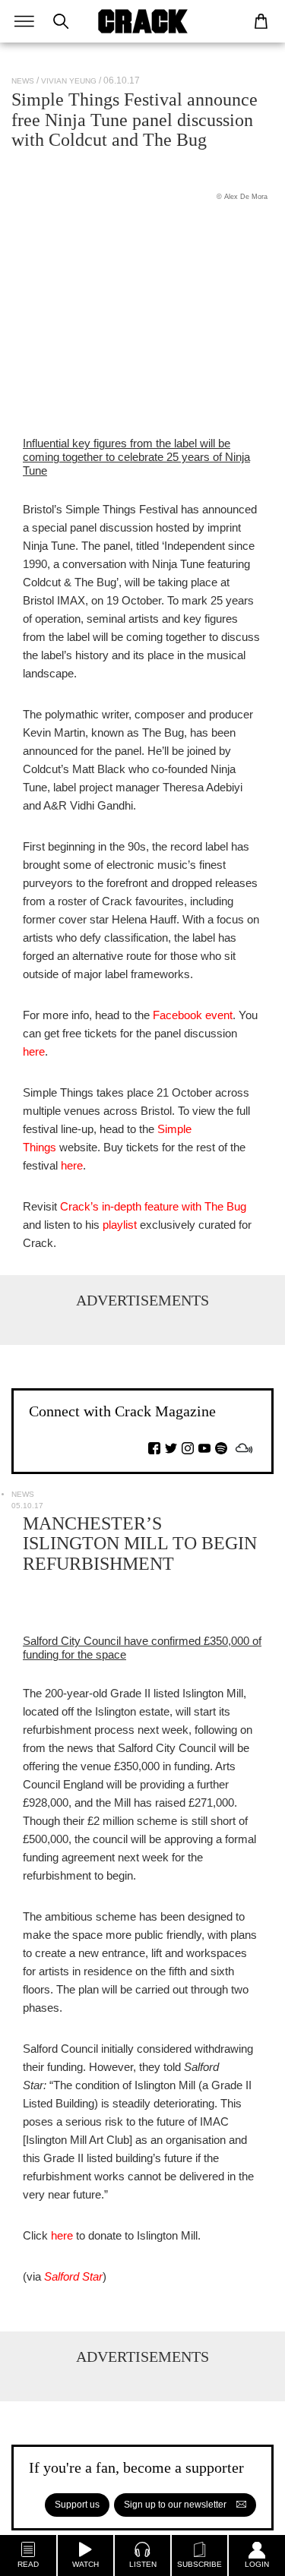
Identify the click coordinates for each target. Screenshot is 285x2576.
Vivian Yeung (69, 81)
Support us (77, 2505)
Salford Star (73, 2276)
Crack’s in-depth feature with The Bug (153, 1206)
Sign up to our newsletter (176, 2505)
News (23, 81)
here (34, 1051)
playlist (120, 1225)
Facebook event (193, 1015)
